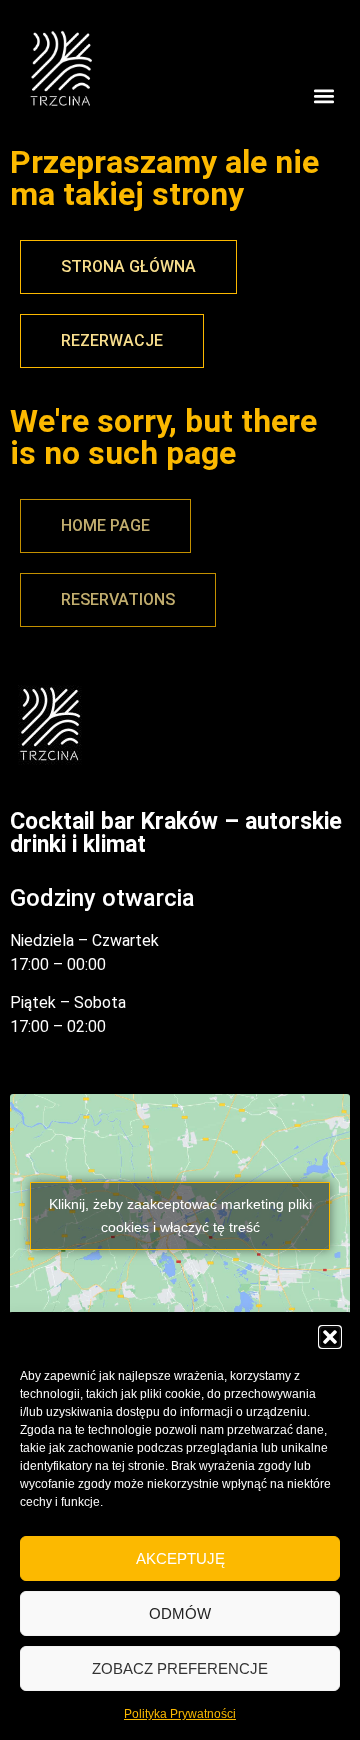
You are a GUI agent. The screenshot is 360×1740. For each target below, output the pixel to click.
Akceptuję (180, 1558)
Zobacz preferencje (180, 1668)
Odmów (180, 1613)
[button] (330, 1337)
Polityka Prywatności (180, 1714)
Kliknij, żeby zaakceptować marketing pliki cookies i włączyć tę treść (180, 1215)
